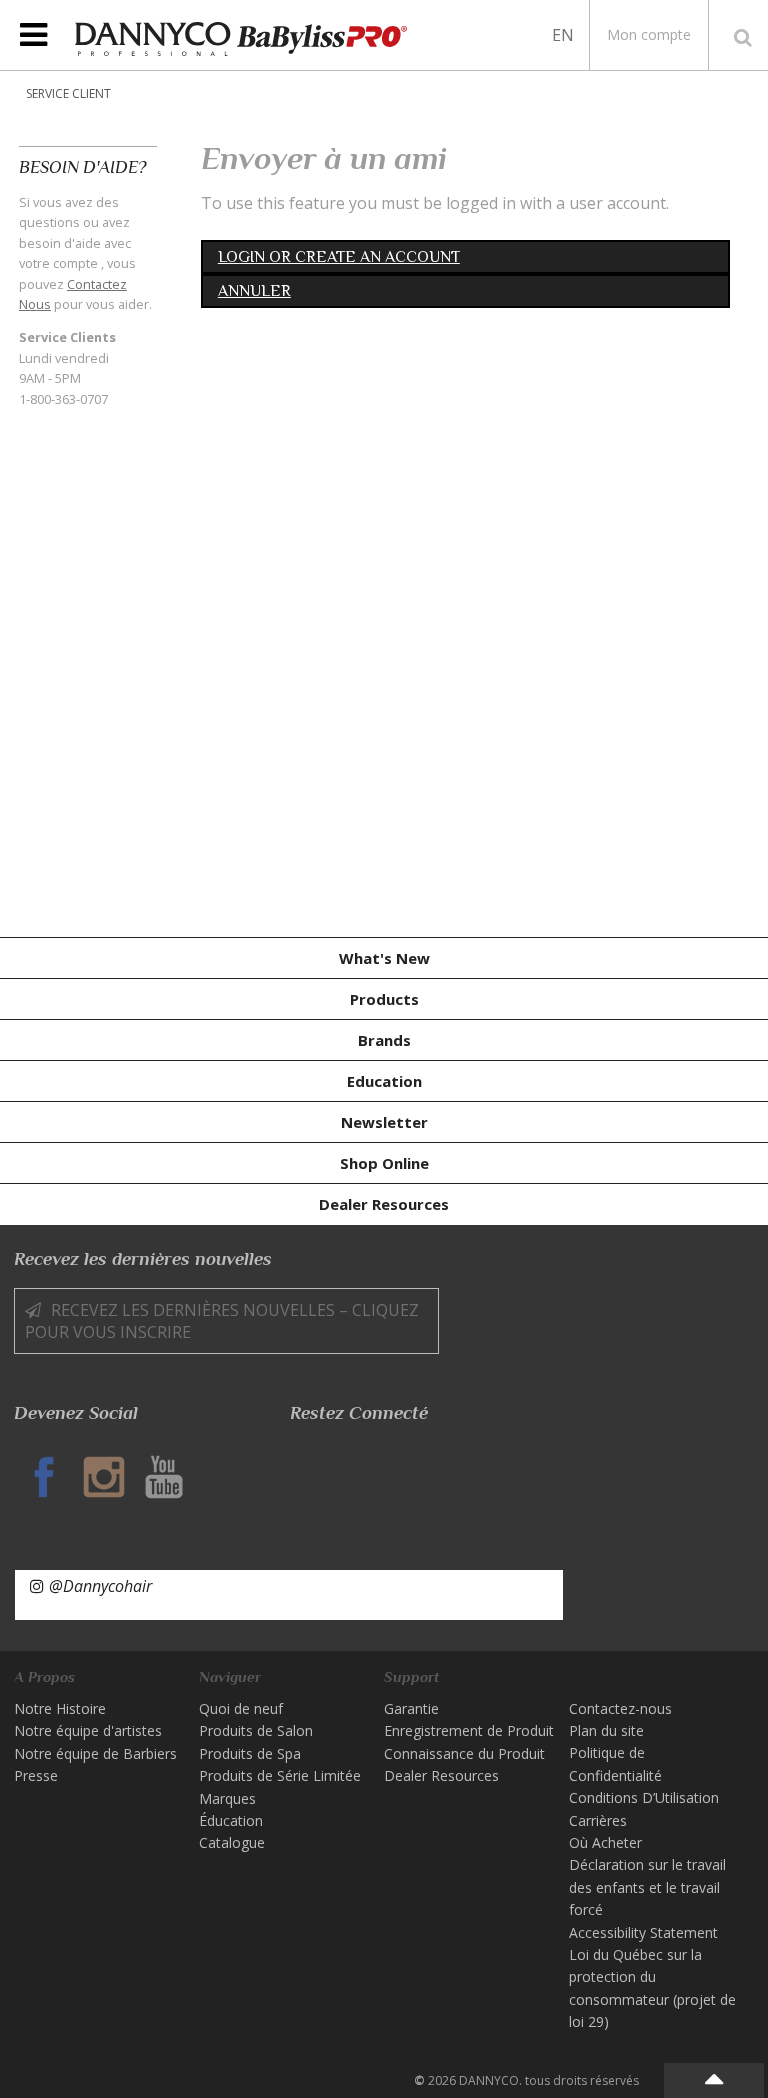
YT (164, 1477)
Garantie (411, 1708)
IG (104, 1477)
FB (44, 1477)
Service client (68, 93)
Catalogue (232, 1842)
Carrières (598, 1820)
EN (563, 35)
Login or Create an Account (339, 257)
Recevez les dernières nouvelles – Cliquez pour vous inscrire (222, 1321)
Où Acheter (605, 1842)
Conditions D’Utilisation (644, 1797)
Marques (227, 1798)
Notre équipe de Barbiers (95, 1753)
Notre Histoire (60, 1708)
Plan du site (606, 1730)
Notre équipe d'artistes (88, 1730)
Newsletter (384, 1122)
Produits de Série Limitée (280, 1775)
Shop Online (384, 1163)
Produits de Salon (256, 1730)
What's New (384, 958)
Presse (36, 1775)
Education (384, 1081)
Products (384, 999)
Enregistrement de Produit (469, 1730)
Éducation (231, 1820)
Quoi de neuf (241, 1708)
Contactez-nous (620, 1708)
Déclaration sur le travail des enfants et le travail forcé (647, 1887)
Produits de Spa (250, 1753)
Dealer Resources (384, 1204)
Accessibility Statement (643, 1932)
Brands (384, 1040)
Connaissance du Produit (464, 1753)
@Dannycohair (100, 1586)
